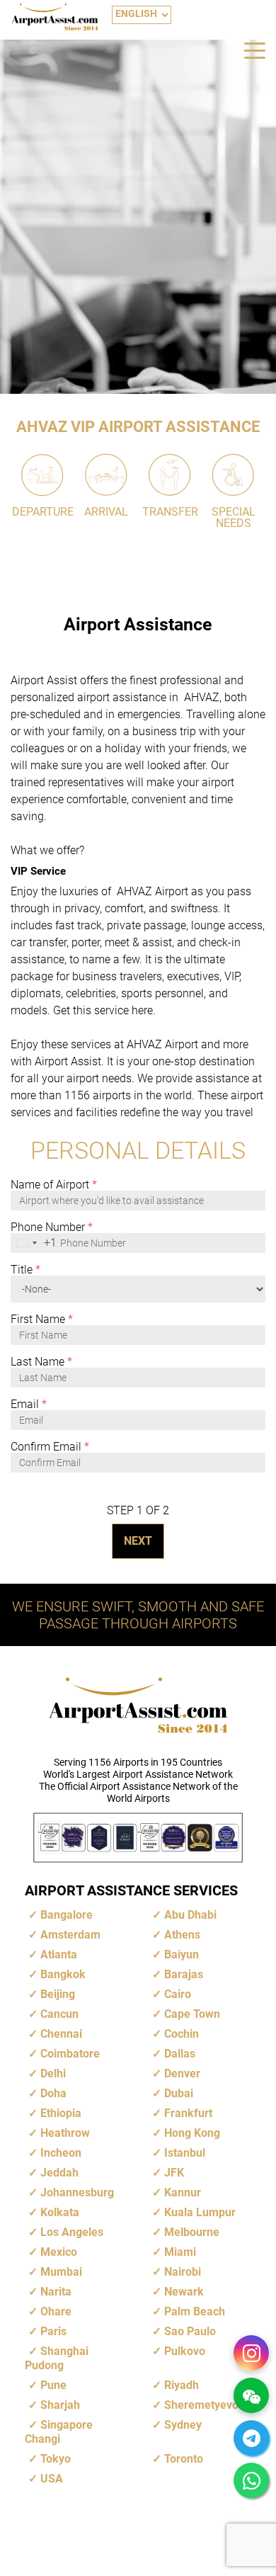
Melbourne (192, 2232)
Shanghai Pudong (57, 2358)
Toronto (184, 2459)
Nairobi (183, 2272)
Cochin (182, 2034)
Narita (56, 2292)
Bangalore (67, 1915)
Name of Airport (54, 1185)
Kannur (183, 2192)
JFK (174, 2173)
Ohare (56, 2311)
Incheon (61, 2153)
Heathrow (65, 2133)
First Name (42, 1320)
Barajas (184, 1974)
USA (52, 2479)
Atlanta (59, 1954)
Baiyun (182, 1954)
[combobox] (34, 1243)
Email (29, 1405)
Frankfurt (188, 2113)
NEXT (138, 1541)
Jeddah (59, 2173)
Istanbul (185, 2153)
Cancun (59, 2014)
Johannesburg (77, 2192)
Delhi (53, 2073)
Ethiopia (61, 2113)
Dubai (179, 2093)
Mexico (59, 2252)
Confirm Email (50, 1447)
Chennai (61, 2034)
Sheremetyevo (201, 2405)
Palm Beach (195, 2311)
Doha (53, 2093)
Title (25, 1270)
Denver (182, 2073)
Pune (53, 2385)
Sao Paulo (190, 2331)
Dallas (180, 2054)
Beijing (58, 1994)
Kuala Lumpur (200, 2212)
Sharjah (60, 2405)
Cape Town (192, 2014)
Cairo (178, 1994)
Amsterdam (70, 1935)
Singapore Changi (59, 2432)
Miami (180, 2252)
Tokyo (56, 2459)
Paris (53, 2331)
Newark (184, 2292)
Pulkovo (185, 2351)
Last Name (41, 1362)
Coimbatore (70, 2054)
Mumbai (61, 2272)
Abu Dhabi (190, 1915)
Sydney (183, 2425)
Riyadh (182, 2385)
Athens (182, 1935)
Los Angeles (72, 2232)
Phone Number (52, 1227)
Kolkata (60, 2212)
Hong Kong (192, 2133)
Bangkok (63, 1974)
